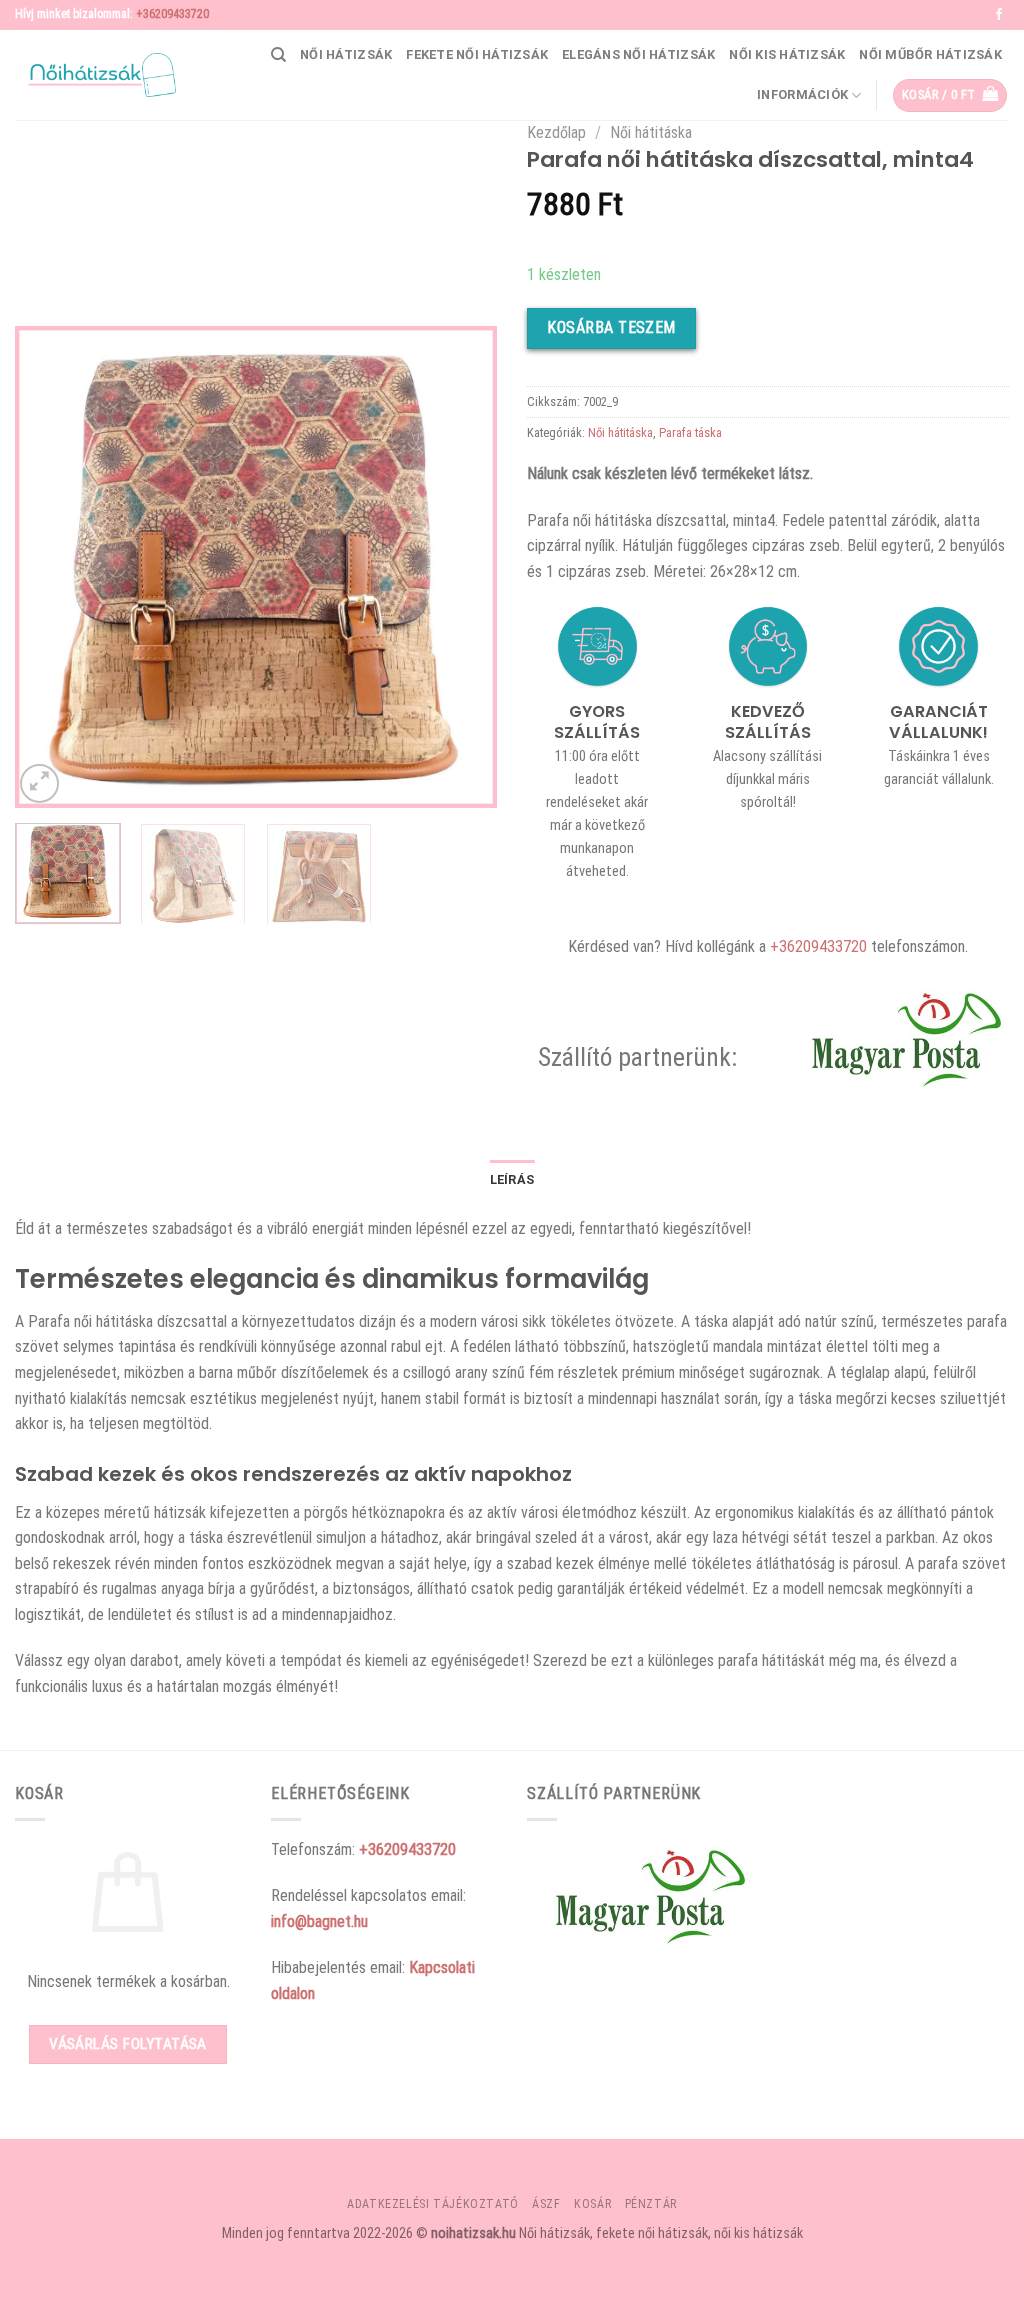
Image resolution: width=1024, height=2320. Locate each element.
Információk (802, 94)
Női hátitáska (651, 132)
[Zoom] (39, 783)
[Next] (462, 567)
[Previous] (50, 567)
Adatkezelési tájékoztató (433, 2204)
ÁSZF (546, 2204)
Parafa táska (690, 432)
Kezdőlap (556, 132)
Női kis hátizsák (787, 54)
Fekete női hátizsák (477, 54)
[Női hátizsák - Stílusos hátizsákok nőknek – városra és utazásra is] (95, 75)
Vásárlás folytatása (128, 2044)
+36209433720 (172, 14)
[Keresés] (278, 55)
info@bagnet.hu (319, 1921)
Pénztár (651, 2204)
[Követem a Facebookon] (999, 15)
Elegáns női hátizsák (638, 54)
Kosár (592, 2204)
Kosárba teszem (611, 327)
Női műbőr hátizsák (930, 54)
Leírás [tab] (512, 1179)
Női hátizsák (346, 54)
